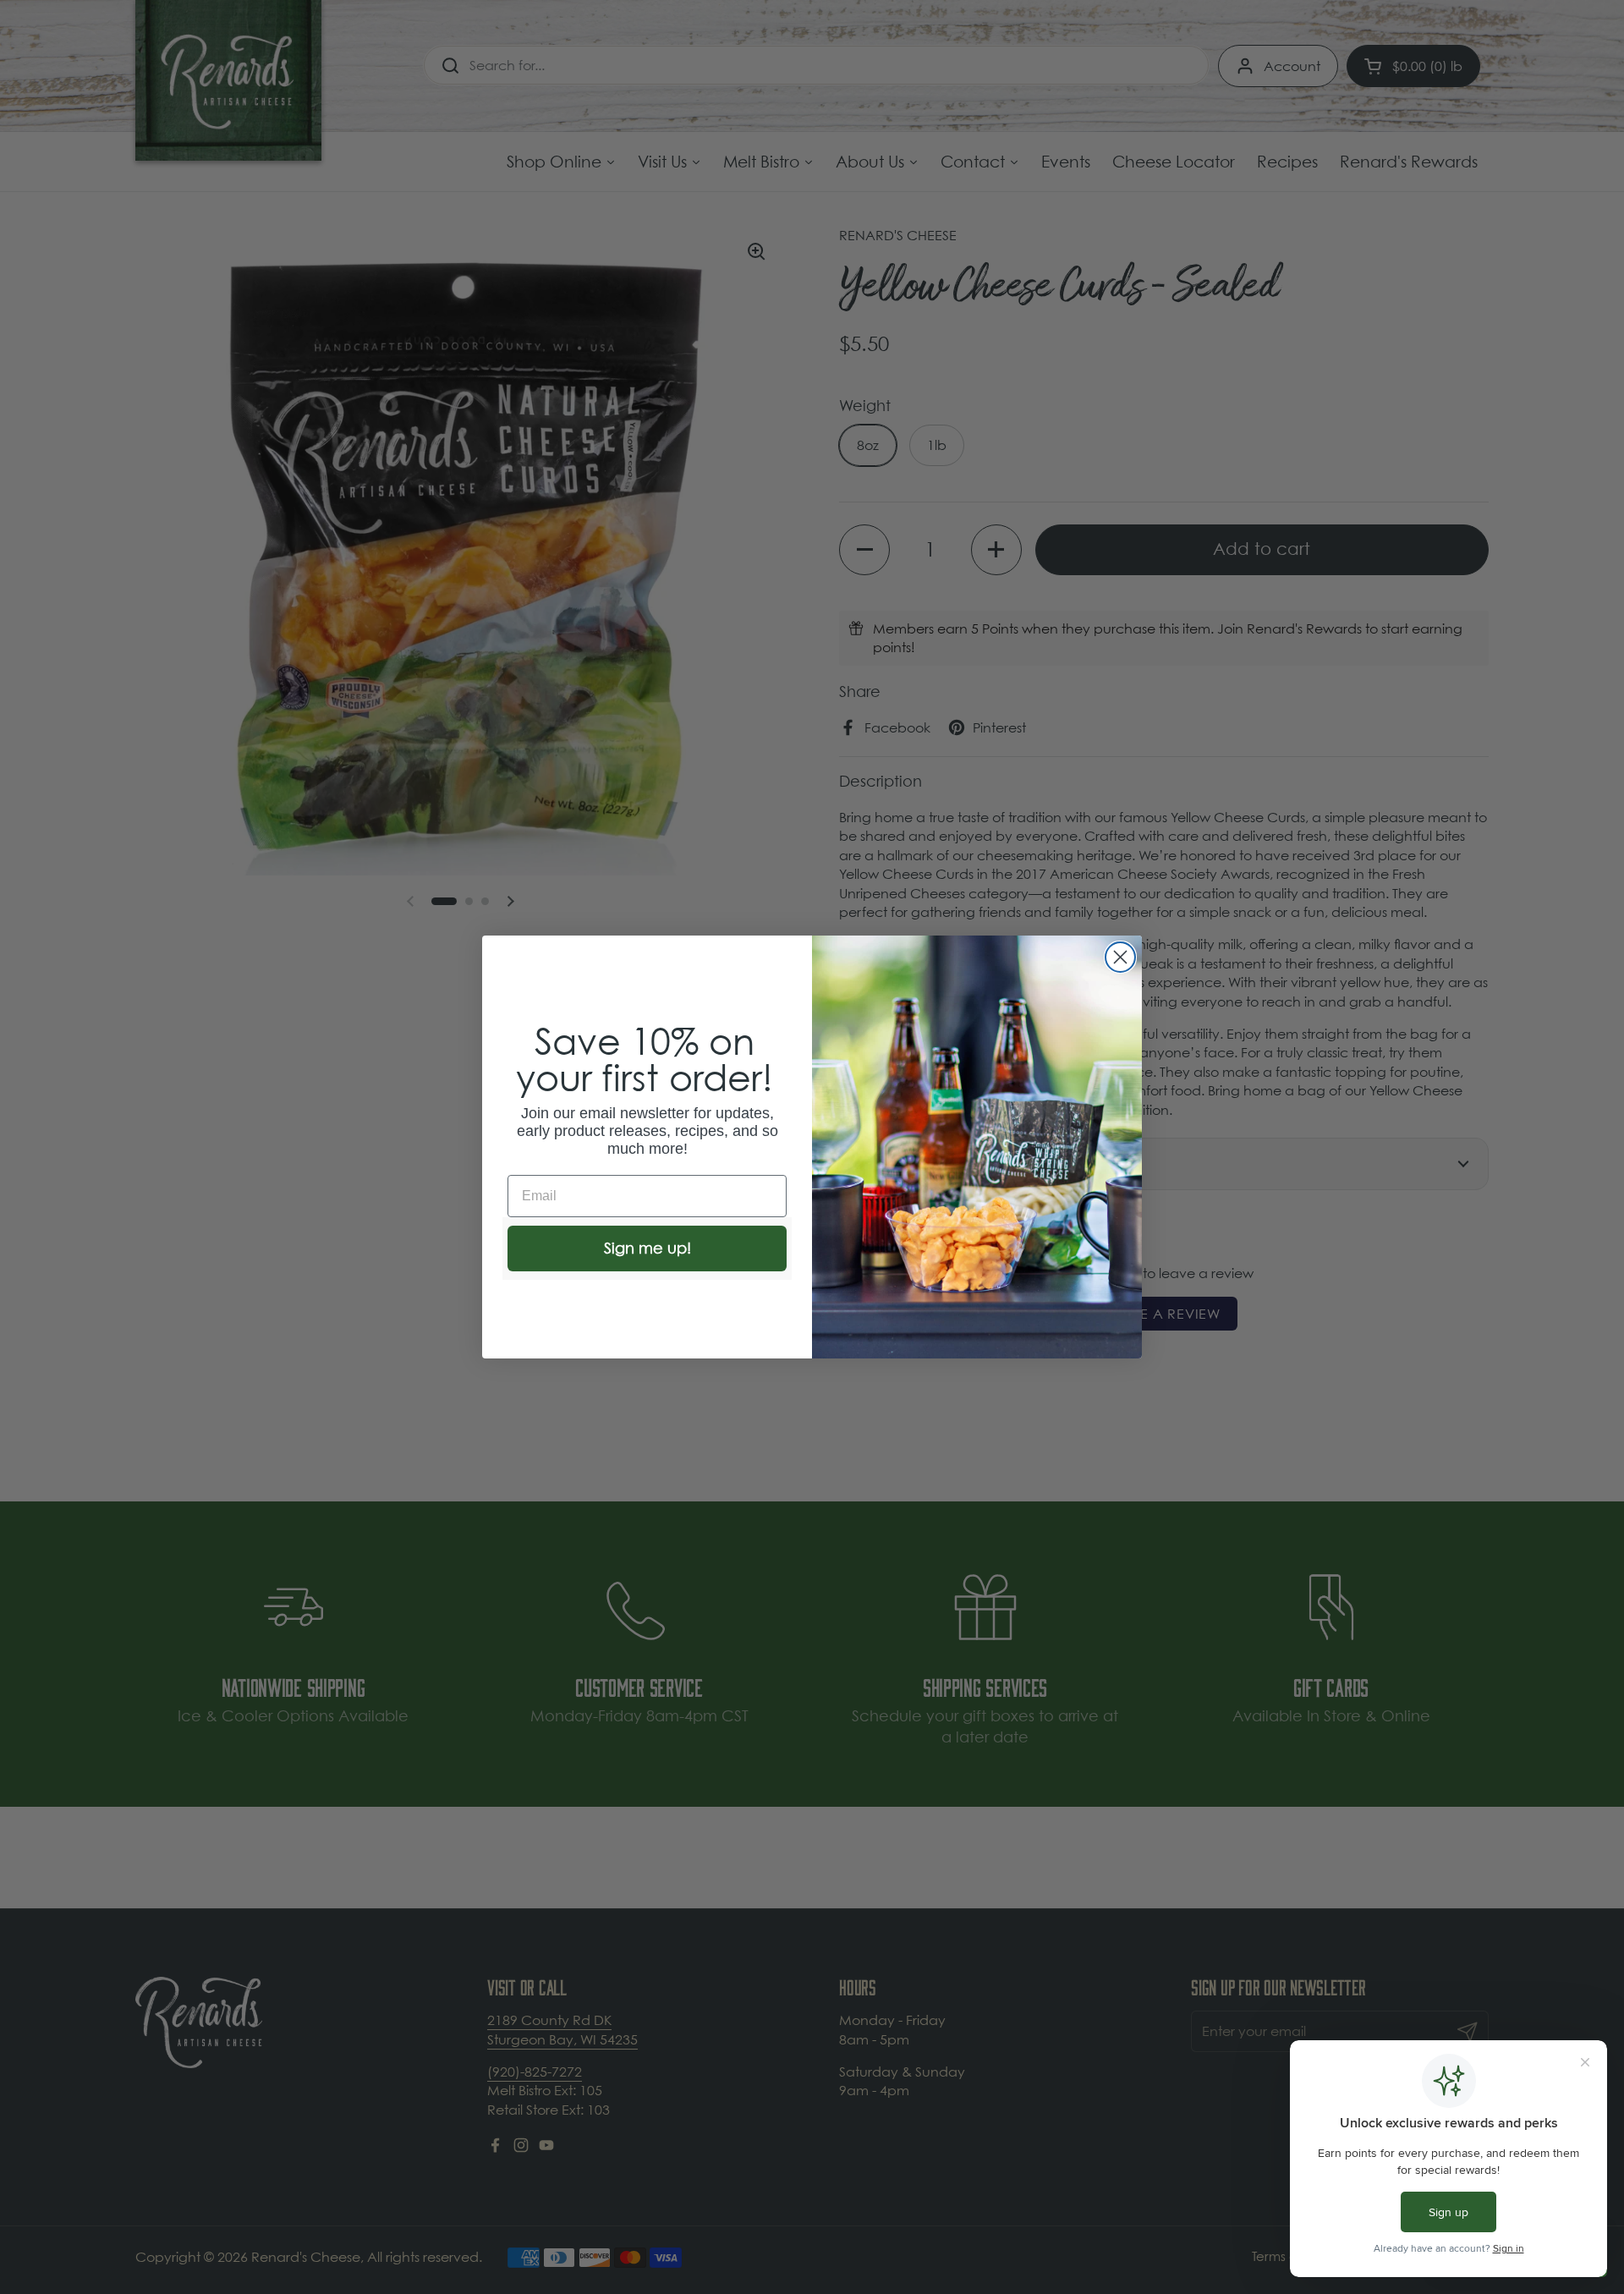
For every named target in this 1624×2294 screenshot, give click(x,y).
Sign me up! (647, 1248)
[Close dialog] (1120, 957)
